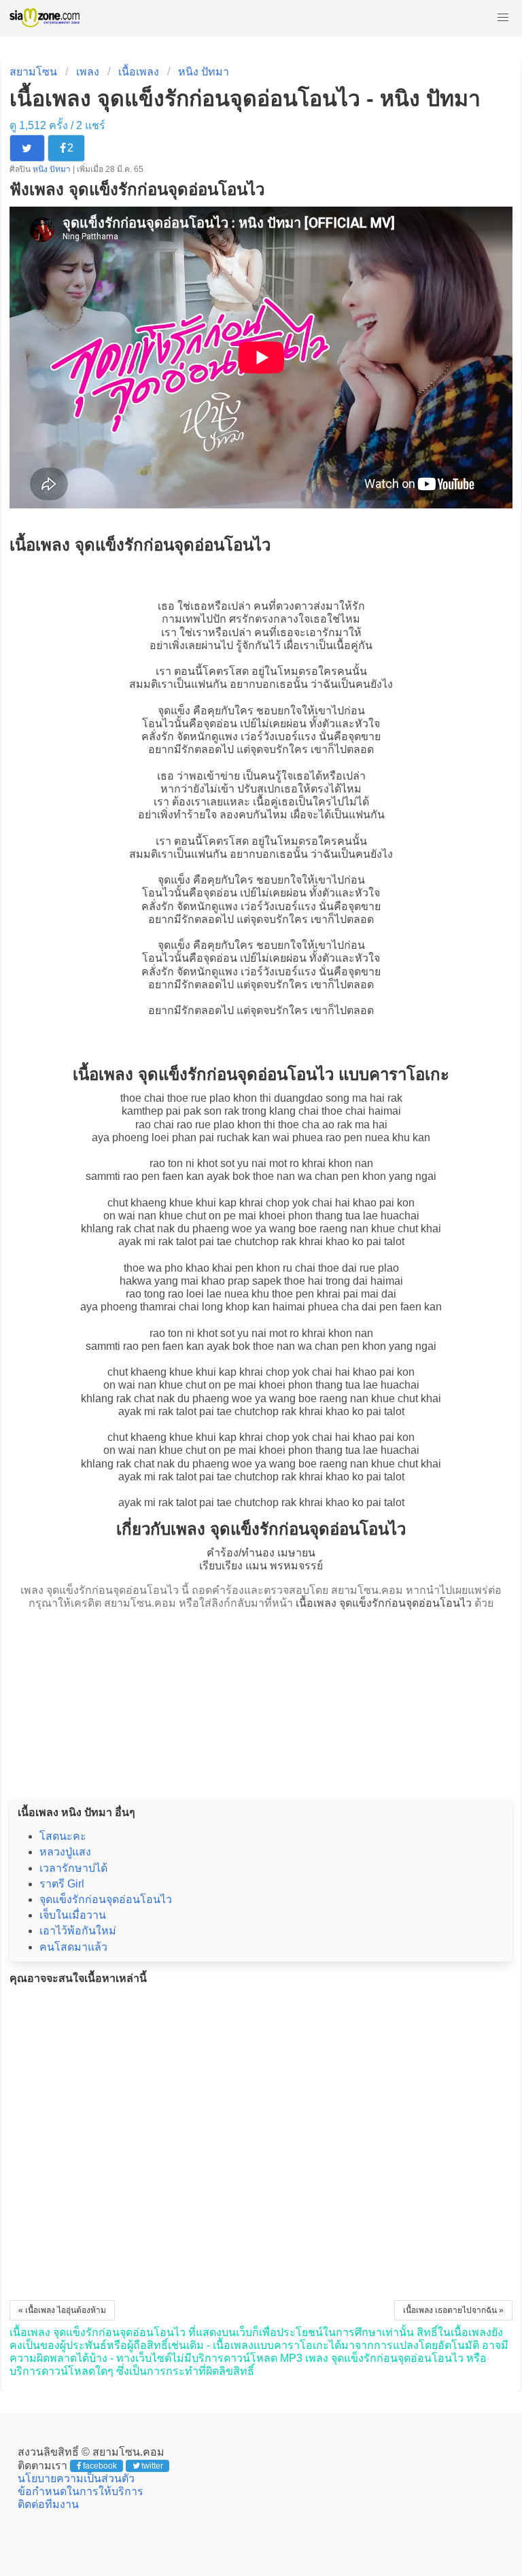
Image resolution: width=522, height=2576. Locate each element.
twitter (152, 2466)
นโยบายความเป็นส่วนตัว (76, 2478)
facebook (100, 2466)
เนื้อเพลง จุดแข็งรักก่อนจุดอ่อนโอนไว (384, 1603)
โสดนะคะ (63, 1836)
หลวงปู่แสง (65, 1852)
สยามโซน (33, 72)
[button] (503, 18)
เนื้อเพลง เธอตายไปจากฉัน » (453, 2310)
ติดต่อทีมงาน (48, 2504)
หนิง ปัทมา (204, 72)
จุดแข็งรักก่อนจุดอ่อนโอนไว (106, 1899)
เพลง (88, 72)
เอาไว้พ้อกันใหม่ (78, 1931)
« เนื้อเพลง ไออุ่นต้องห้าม (62, 2310)
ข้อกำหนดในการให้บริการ (81, 2491)
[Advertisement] (261, 1700)
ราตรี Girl (62, 1884)
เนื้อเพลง (139, 72)
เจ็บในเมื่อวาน (73, 1915)
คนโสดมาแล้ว (73, 1947)
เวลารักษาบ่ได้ (73, 1868)
